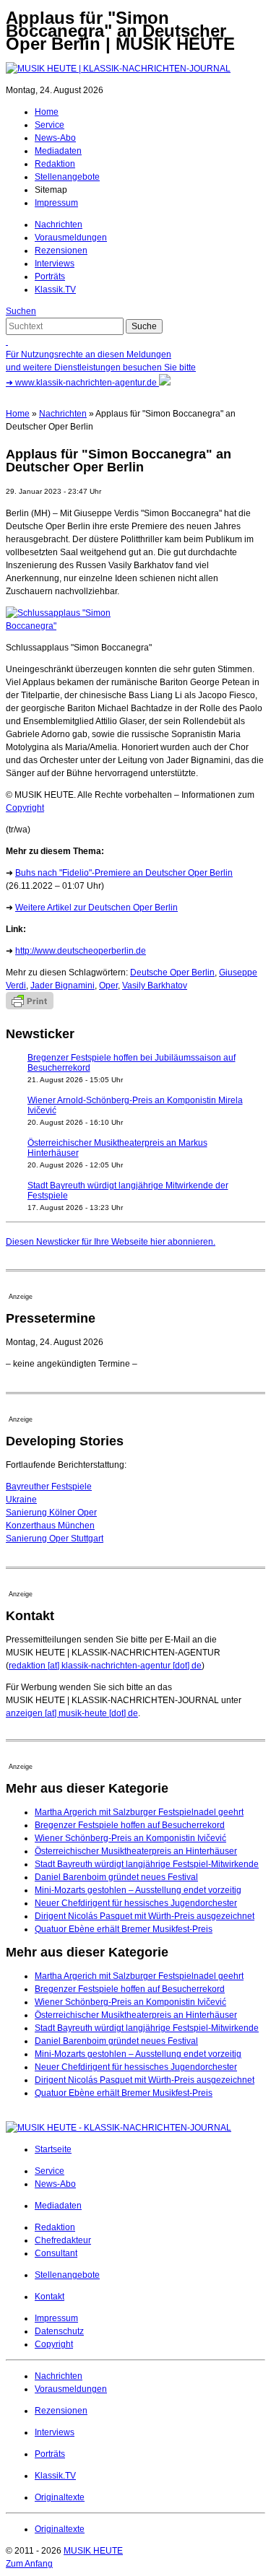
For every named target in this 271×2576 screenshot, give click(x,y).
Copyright (25, 808)
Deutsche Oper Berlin (172, 972)
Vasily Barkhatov (155, 985)
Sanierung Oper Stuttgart (55, 1539)
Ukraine (21, 1500)
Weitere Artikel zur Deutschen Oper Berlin (96, 908)
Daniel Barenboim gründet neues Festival (116, 1877)
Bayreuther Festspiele (49, 1487)
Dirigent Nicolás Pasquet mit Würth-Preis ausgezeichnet (145, 1916)
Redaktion (55, 164)
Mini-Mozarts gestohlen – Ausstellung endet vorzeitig (138, 1890)
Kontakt (50, 2297)
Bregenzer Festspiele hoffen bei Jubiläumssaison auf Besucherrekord (132, 1063)
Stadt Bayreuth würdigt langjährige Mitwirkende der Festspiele (128, 1191)
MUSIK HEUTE (93, 2551)
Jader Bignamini (63, 985)
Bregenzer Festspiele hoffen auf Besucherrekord (130, 1825)
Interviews (55, 264)
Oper (108, 985)
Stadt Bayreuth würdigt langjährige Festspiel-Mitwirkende (147, 1864)
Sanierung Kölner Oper (51, 1513)
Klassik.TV (55, 290)
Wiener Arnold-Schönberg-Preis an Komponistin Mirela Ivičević (135, 1105)
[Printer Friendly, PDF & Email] (30, 1006)
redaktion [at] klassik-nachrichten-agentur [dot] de (105, 1666)
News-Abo (55, 138)
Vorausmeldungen (71, 238)
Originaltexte (60, 2497)
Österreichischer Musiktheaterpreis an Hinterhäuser (136, 1851)
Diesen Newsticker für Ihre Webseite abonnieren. (111, 1242)
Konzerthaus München (50, 1526)
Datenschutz (59, 2331)
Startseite (53, 2149)
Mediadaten (58, 151)
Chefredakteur (63, 2240)
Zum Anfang (29, 2564)
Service (50, 125)
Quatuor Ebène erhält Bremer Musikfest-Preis (124, 1929)
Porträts (50, 277)
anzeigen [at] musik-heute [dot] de (72, 1713)
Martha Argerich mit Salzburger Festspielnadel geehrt (139, 1812)
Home (47, 112)
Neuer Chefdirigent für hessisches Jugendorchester (136, 1903)
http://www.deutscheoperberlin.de (81, 951)
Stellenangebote (67, 177)
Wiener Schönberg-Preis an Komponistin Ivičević (130, 1838)
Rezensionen (61, 251)
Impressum (56, 203)
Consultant (56, 2253)
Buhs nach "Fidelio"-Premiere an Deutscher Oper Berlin (124, 873)
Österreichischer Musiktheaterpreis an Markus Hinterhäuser (117, 1148)
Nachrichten (59, 225)
